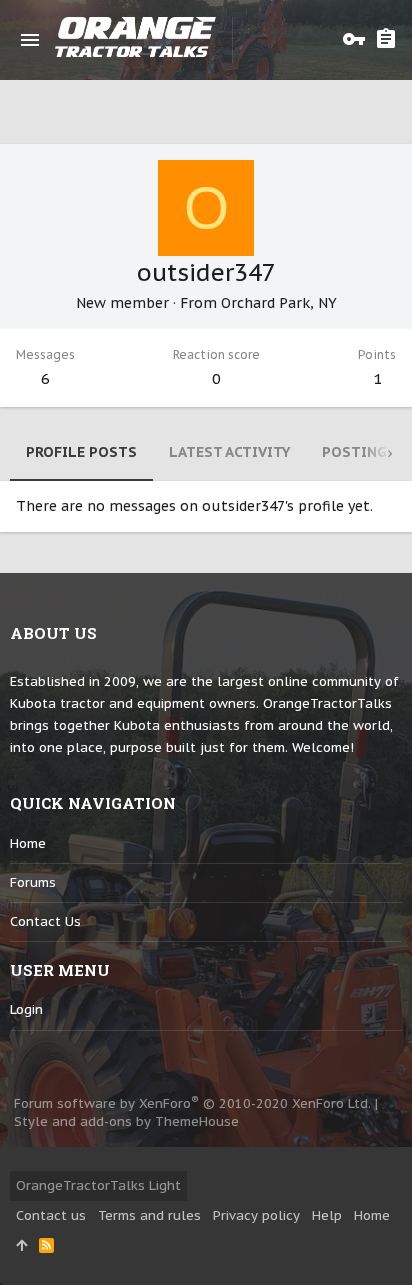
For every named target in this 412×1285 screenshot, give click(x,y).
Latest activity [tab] (229, 452)
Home (28, 843)
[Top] (21, 1246)
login (26, 1009)
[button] (30, 40)
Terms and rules (149, 1215)
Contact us (45, 921)
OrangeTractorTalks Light (98, 1185)
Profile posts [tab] (81, 452)
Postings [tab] (359, 452)
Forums (33, 882)
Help (327, 1215)
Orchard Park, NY (279, 303)
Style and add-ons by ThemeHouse (126, 1121)
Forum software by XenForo (192, 1103)
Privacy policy (256, 1215)
